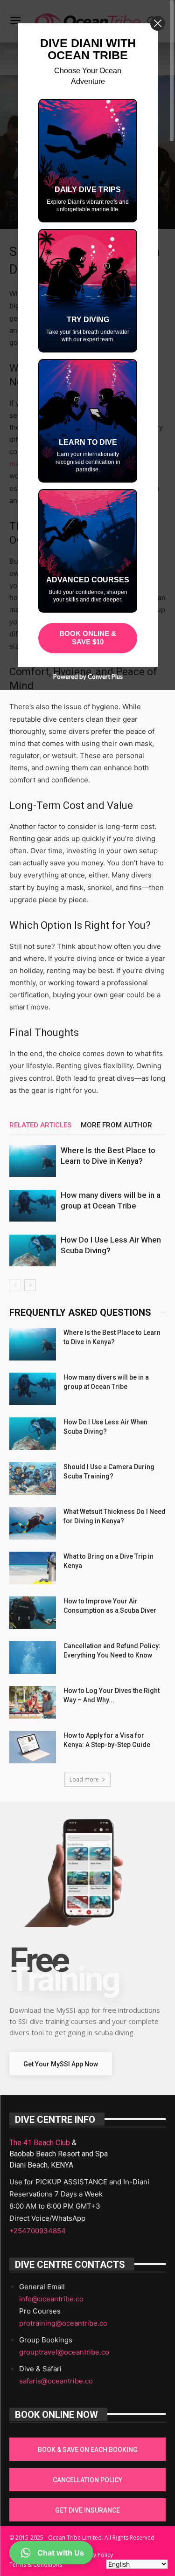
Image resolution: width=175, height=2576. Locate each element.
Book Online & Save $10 (88, 638)
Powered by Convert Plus (87, 677)
